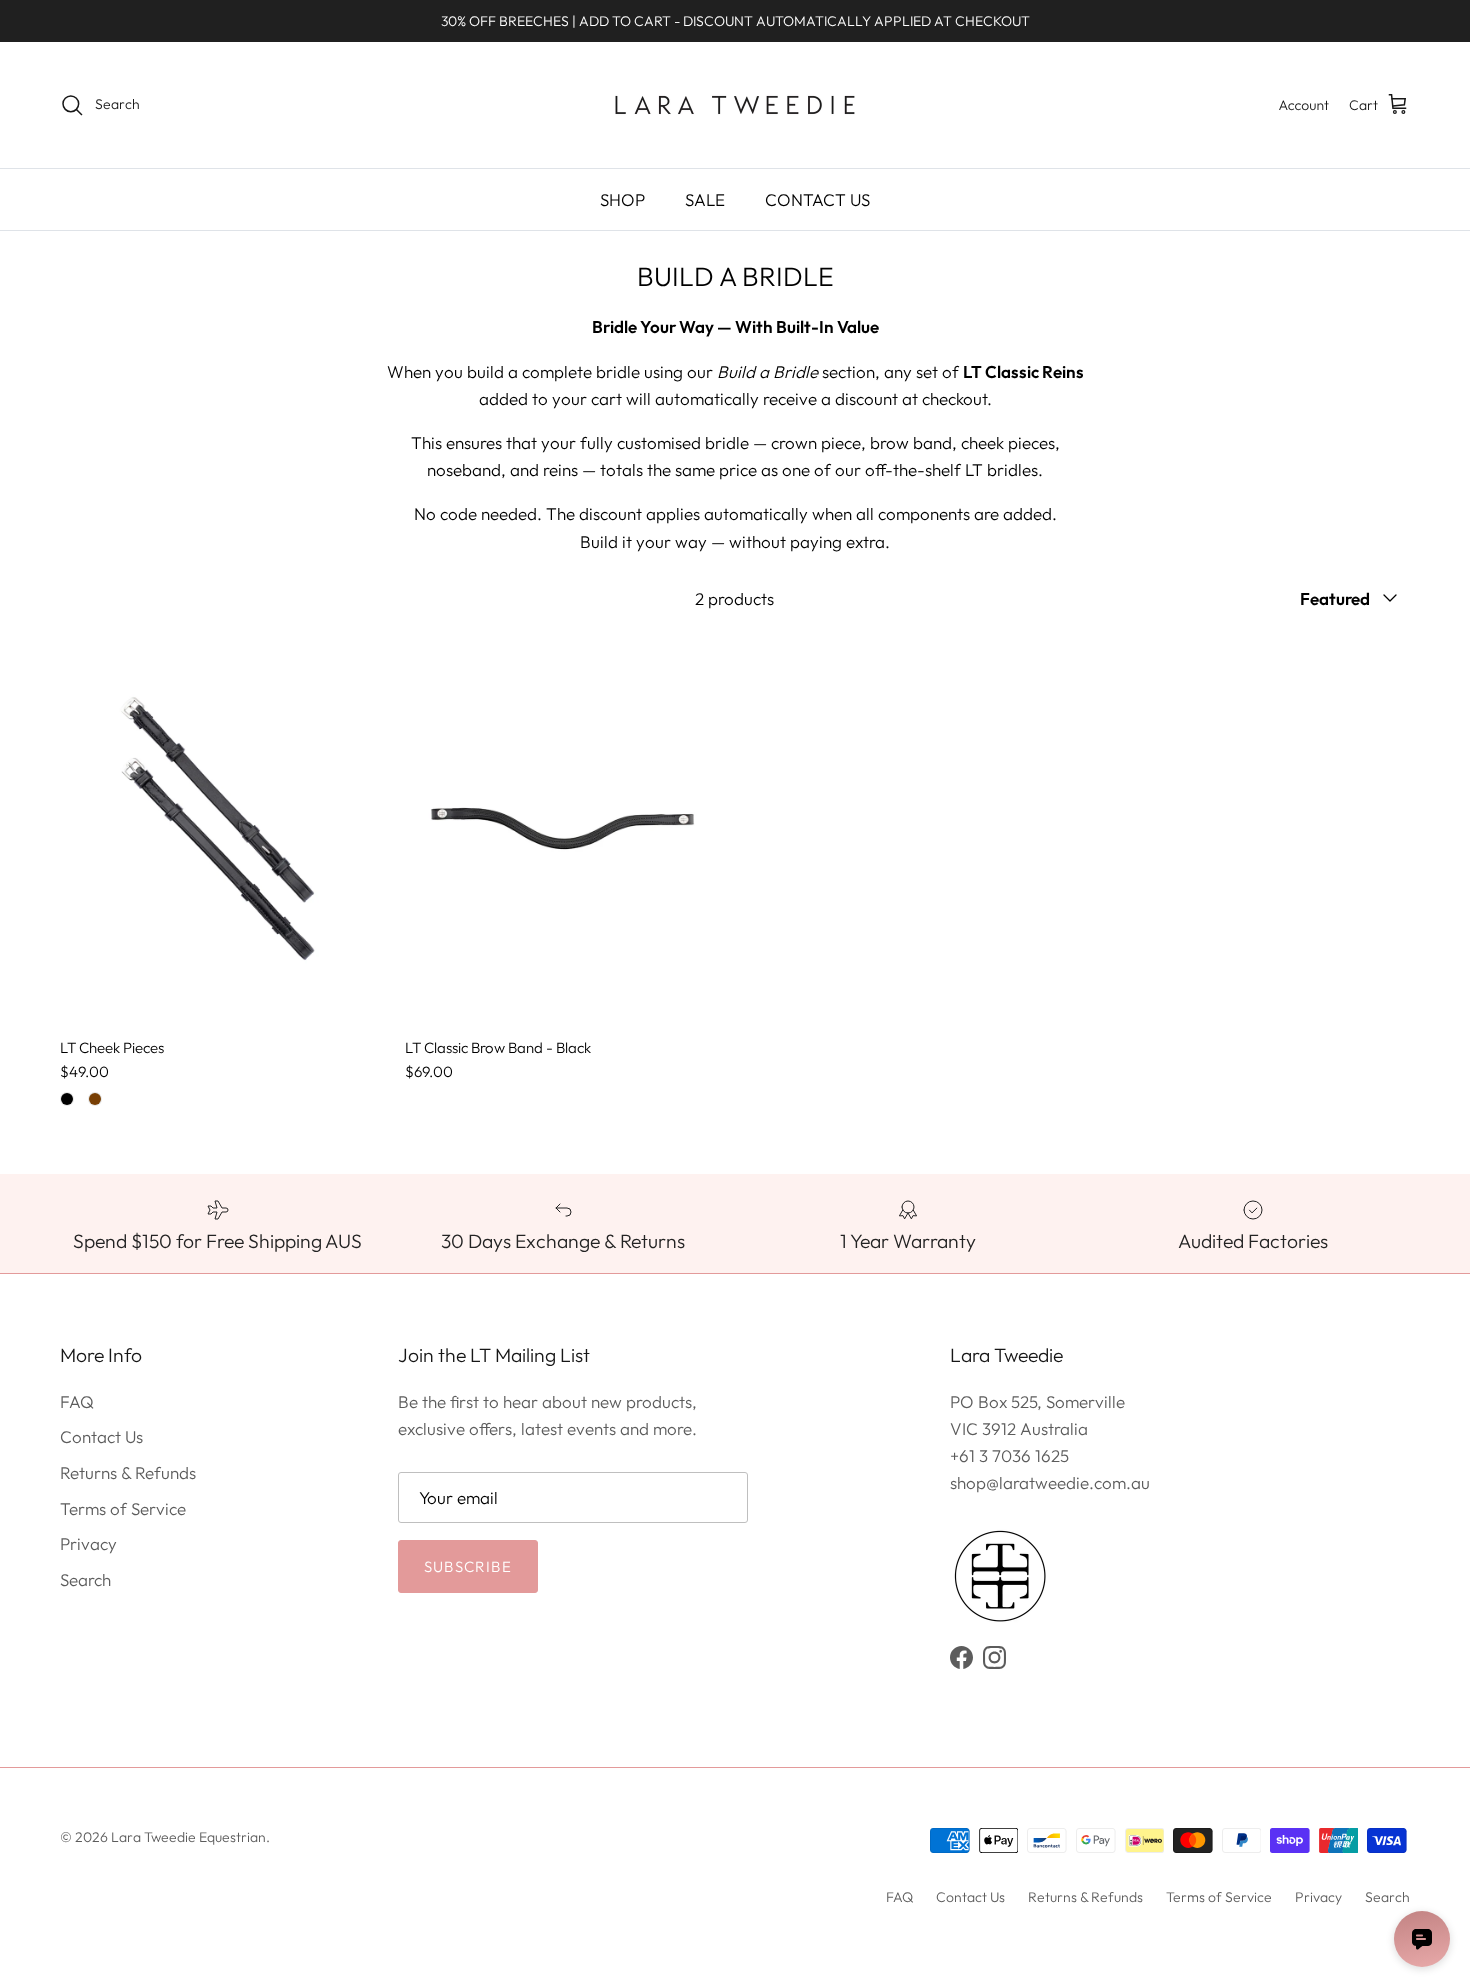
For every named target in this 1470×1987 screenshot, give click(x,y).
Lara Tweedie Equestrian (188, 1837)
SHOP (622, 199)
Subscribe (468, 1566)
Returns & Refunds (128, 1472)
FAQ (77, 1401)
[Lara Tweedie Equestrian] (735, 105)
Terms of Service (123, 1508)
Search (85, 1579)
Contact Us (101, 1436)
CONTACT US (817, 199)
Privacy (88, 1543)
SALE (705, 199)
